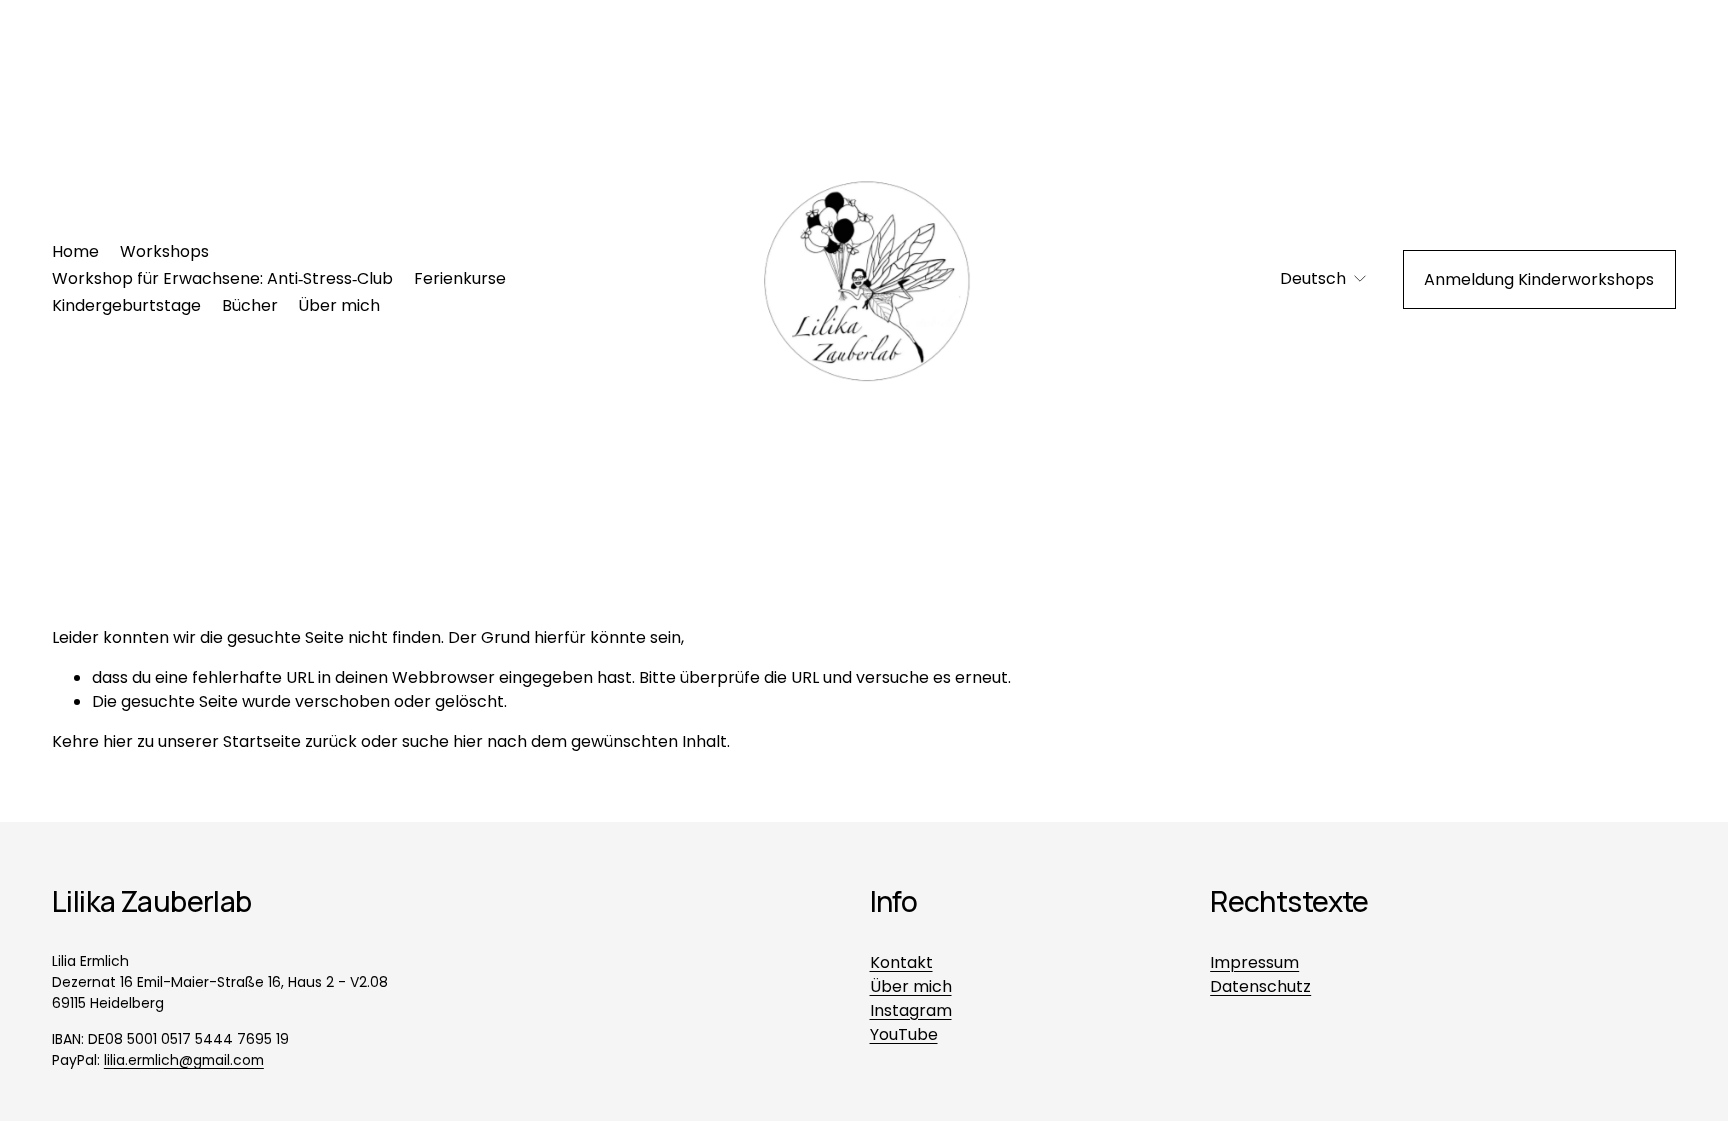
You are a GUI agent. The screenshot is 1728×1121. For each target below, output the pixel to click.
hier (118, 741)
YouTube (904, 1034)
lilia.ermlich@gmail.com (184, 1060)
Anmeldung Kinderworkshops (1539, 279)
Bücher (250, 305)
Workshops (164, 251)
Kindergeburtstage (126, 305)
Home (75, 251)
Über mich (339, 305)
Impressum (1254, 962)
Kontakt (901, 962)
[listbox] (1310, 279)
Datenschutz (1260, 986)
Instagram (911, 1010)
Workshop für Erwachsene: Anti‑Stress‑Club (222, 278)
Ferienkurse (460, 278)
